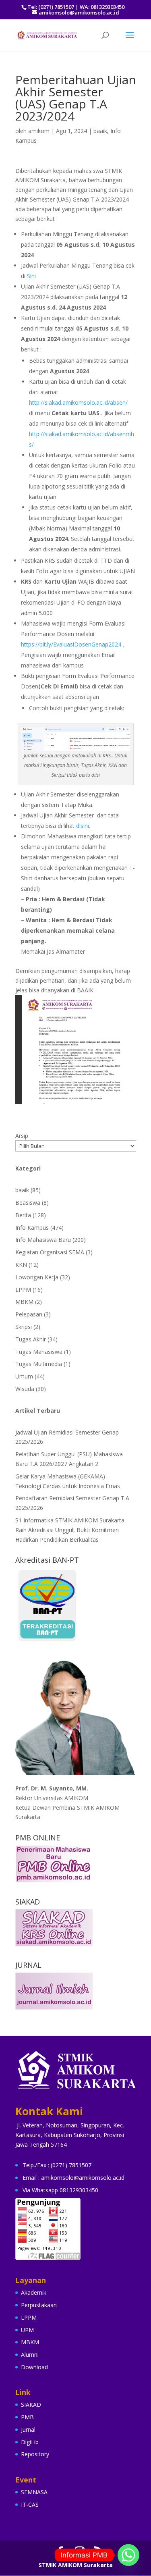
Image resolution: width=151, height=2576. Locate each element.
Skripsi (24, 1327)
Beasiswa (28, 1203)
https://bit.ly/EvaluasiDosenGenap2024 (71, 644)
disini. (83, 826)
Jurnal (28, 2429)
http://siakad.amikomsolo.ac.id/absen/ (79, 402)
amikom (39, 131)
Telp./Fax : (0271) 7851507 (57, 2165)
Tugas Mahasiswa (39, 1352)
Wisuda (25, 1389)
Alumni (30, 2355)
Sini (31, 276)
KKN (21, 1265)
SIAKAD (31, 2404)
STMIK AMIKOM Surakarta (76, 2565)
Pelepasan (29, 1314)
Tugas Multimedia (39, 1364)
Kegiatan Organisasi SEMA (50, 1252)
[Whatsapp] (128, 2555)
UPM (27, 2330)
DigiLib (30, 2442)
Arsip (22, 1136)
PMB (27, 2417)
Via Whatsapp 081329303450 (60, 2190)
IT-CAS (30, 2504)
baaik (100, 131)
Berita (23, 1215)
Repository (35, 2454)
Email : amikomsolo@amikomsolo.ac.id (73, 2178)
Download (34, 2367)
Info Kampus (32, 1228)
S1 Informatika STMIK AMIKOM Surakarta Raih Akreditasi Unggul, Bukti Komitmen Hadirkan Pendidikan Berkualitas (70, 1530)
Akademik (34, 2292)
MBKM (24, 1302)
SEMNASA (34, 2492)
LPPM (23, 1290)
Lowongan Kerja (37, 1277)
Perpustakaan (39, 2305)
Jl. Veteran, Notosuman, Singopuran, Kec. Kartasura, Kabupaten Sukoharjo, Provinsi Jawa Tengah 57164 (70, 2135)
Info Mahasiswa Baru (43, 1240)
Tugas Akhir (31, 1339)
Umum (24, 1376)
